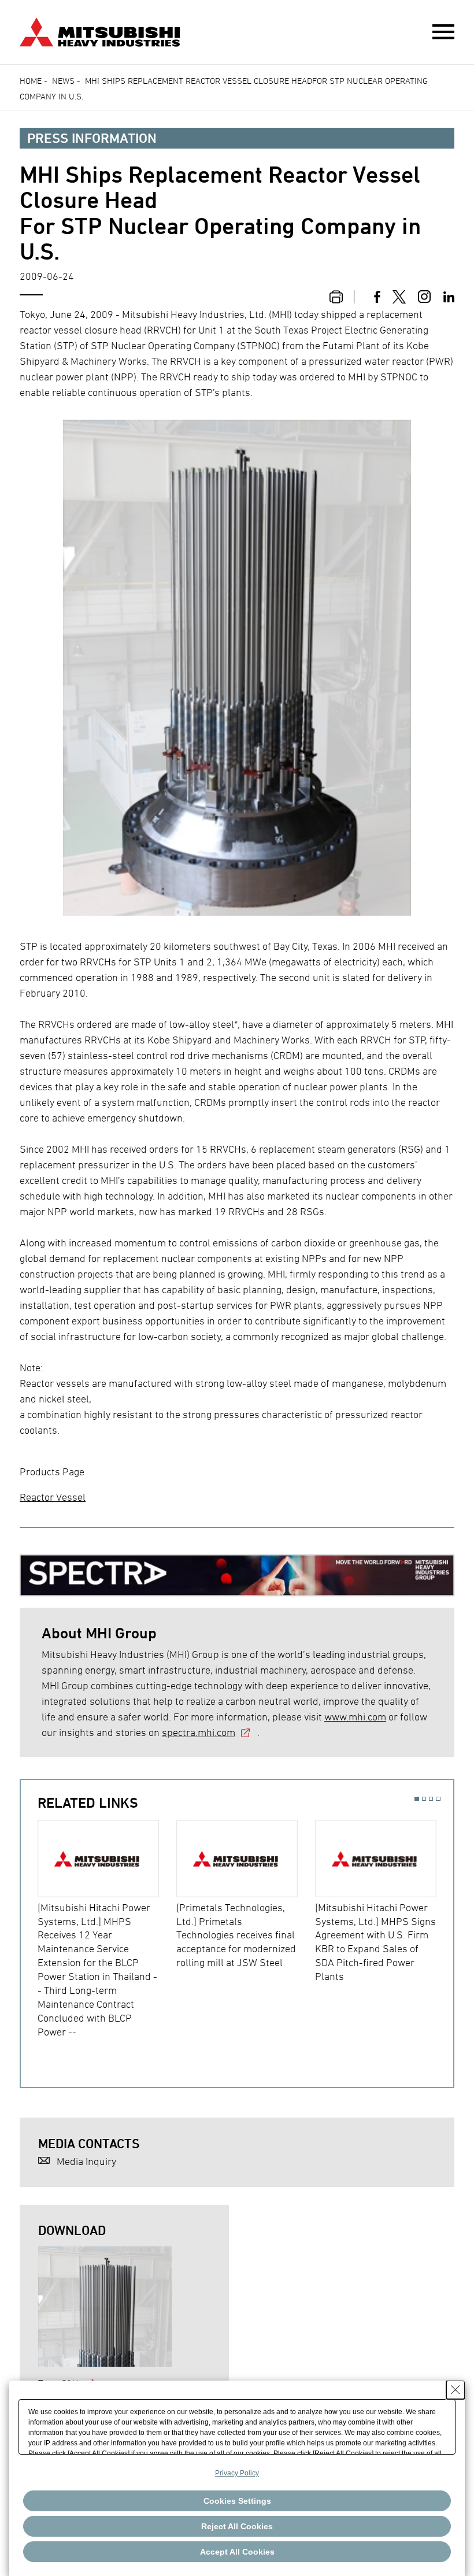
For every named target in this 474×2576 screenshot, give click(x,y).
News (63, 81)
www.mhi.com (355, 1717)
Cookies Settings (237, 2501)
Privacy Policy (237, 2473)
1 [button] (416, 1799)
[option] (107, 1929)
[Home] (100, 31)
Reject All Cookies (237, 2526)
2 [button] (424, 1799)
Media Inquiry (86, 2161)
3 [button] (431, 1799)
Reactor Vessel (53, 1497)
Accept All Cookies (237, 2552)
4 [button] (438, 1799)
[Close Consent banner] (456, 2390)
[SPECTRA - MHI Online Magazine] (237, 1570)
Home (31, 81)
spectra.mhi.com (199, 1732)
